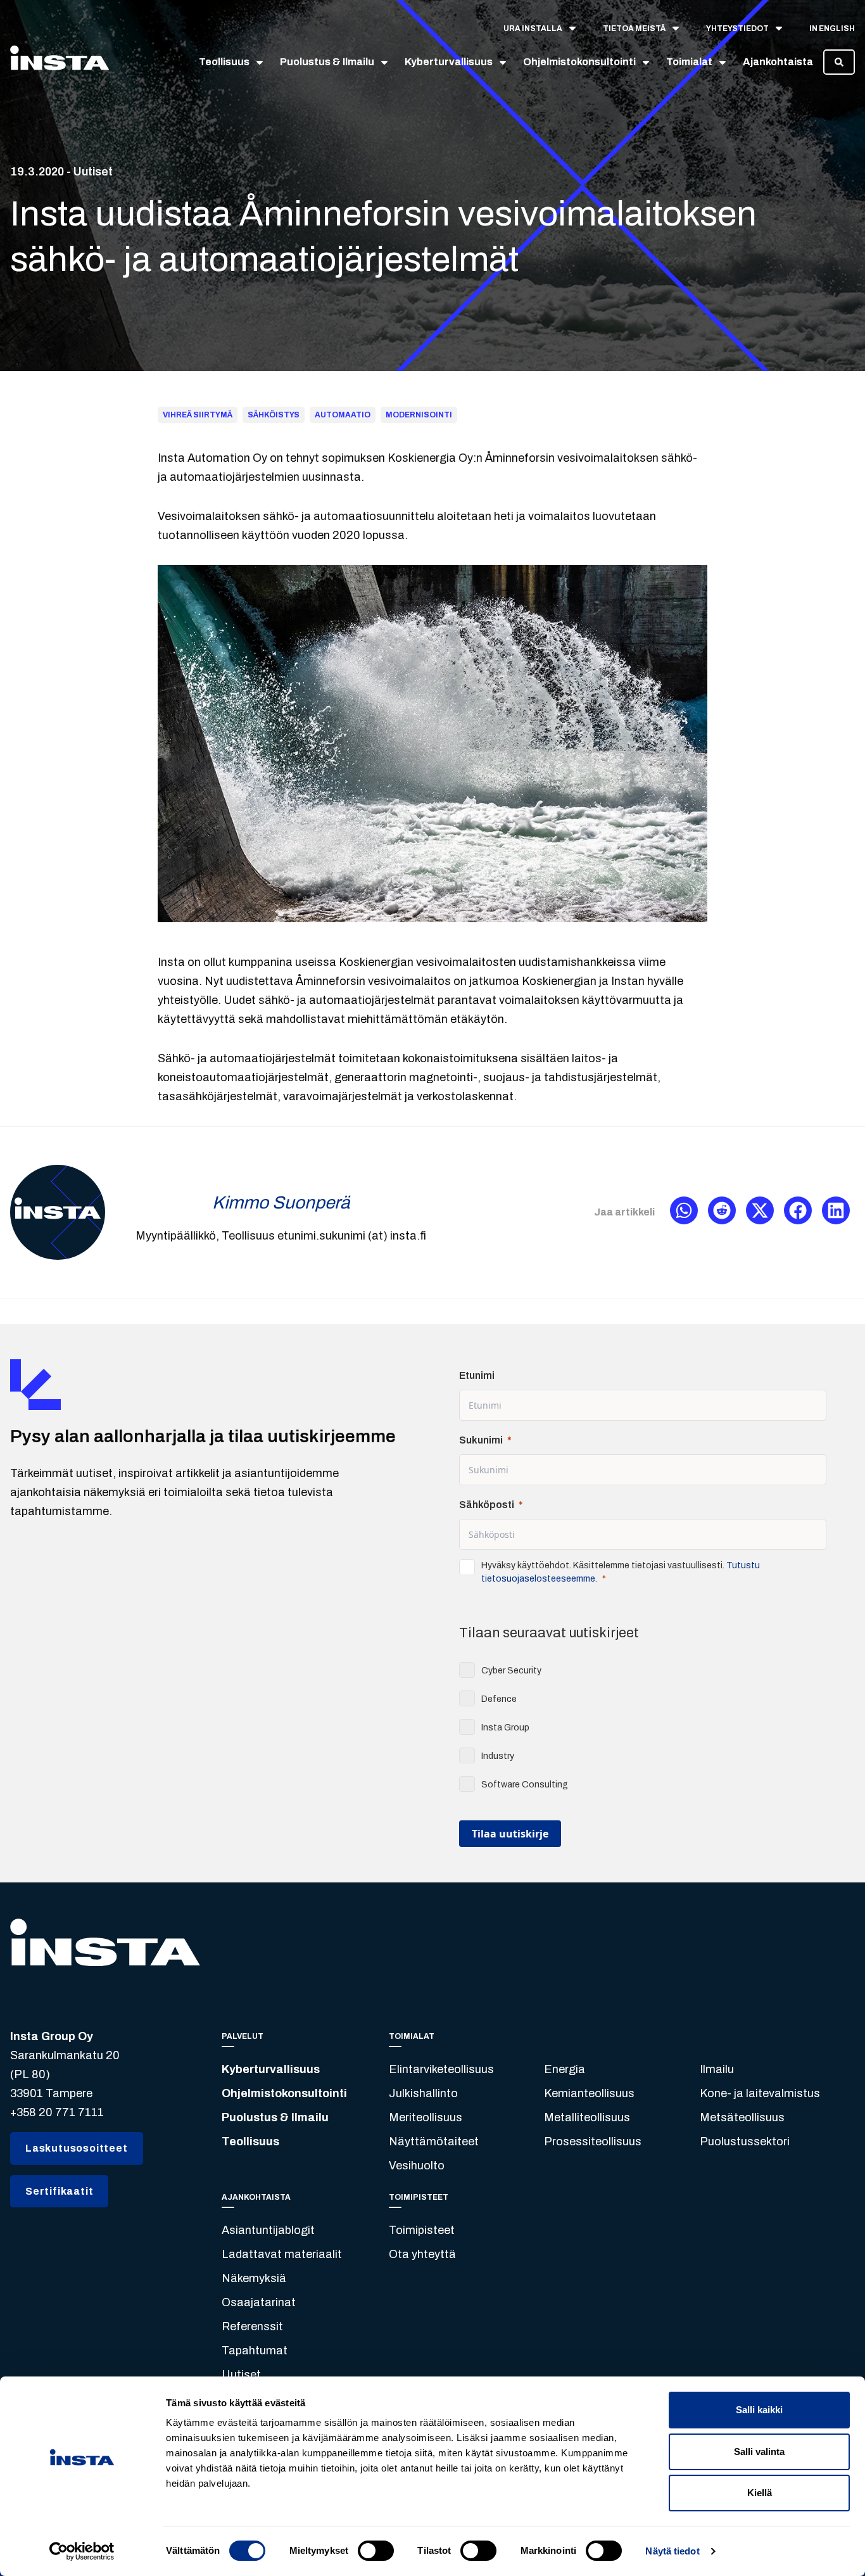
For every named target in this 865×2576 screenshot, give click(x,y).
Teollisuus (250, 2141)
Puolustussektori (745, 2141)
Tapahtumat (255, 2351)
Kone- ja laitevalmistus (760, 2093)
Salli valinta (759, 2452)
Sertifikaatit (59, 2191)
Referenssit (252, 2326)
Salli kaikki (759, 2410)
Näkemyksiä (254, 2278)
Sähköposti (487, 1505)
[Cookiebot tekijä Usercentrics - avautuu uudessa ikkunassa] (82, 2551)
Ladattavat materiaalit (282, 2254)
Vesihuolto (417, 2166)
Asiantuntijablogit (268, 2230)
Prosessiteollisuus (593, 2141)
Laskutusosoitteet (77, 2148)
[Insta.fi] (60, 62)
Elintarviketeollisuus (441, 2069)
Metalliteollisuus (587, 2117)
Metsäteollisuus (742, 2117)
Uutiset (241, 2375)
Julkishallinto (423, 2093)
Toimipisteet (422, 2230)
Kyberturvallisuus (271, 2069)
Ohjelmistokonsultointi (284, 2093)
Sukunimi (481, 1440)
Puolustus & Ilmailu (275, 2117)
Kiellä (760, 2493)
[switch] (376, 2551)
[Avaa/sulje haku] (839, 62)
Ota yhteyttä (422, 2254)
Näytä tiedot (672, 2551)
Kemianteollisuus (589, 2093)
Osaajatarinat (259, 2302)
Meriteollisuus (426, 2117)
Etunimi (477, 1375)
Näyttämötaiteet (434, 2141)
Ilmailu (717, 2069)
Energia (565, 2069)
